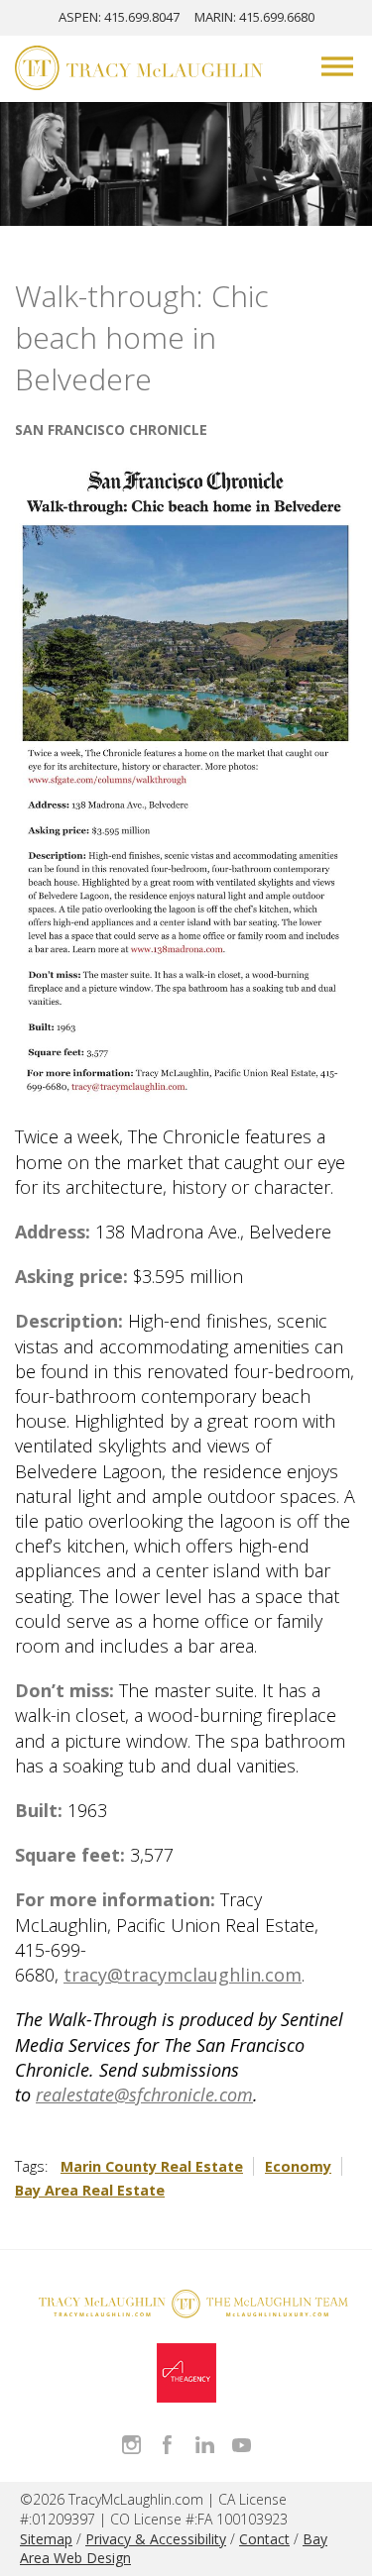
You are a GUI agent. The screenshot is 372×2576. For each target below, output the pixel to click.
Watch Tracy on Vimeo (242, 2445)
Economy (298, 2166)
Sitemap (46, 2539)
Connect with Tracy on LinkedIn (205, 2445)
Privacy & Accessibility (156, 2539)
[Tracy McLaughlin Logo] (139, 70)
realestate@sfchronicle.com (144, 2094)
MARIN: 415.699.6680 (254, 17)
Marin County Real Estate (152, 2166)
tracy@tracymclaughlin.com (183, 1975)
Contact (264, 2539)
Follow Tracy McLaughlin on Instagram (131, 2445)
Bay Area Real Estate (90, 2190)
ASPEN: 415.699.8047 (119, 17)
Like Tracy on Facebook (168, 2445)
